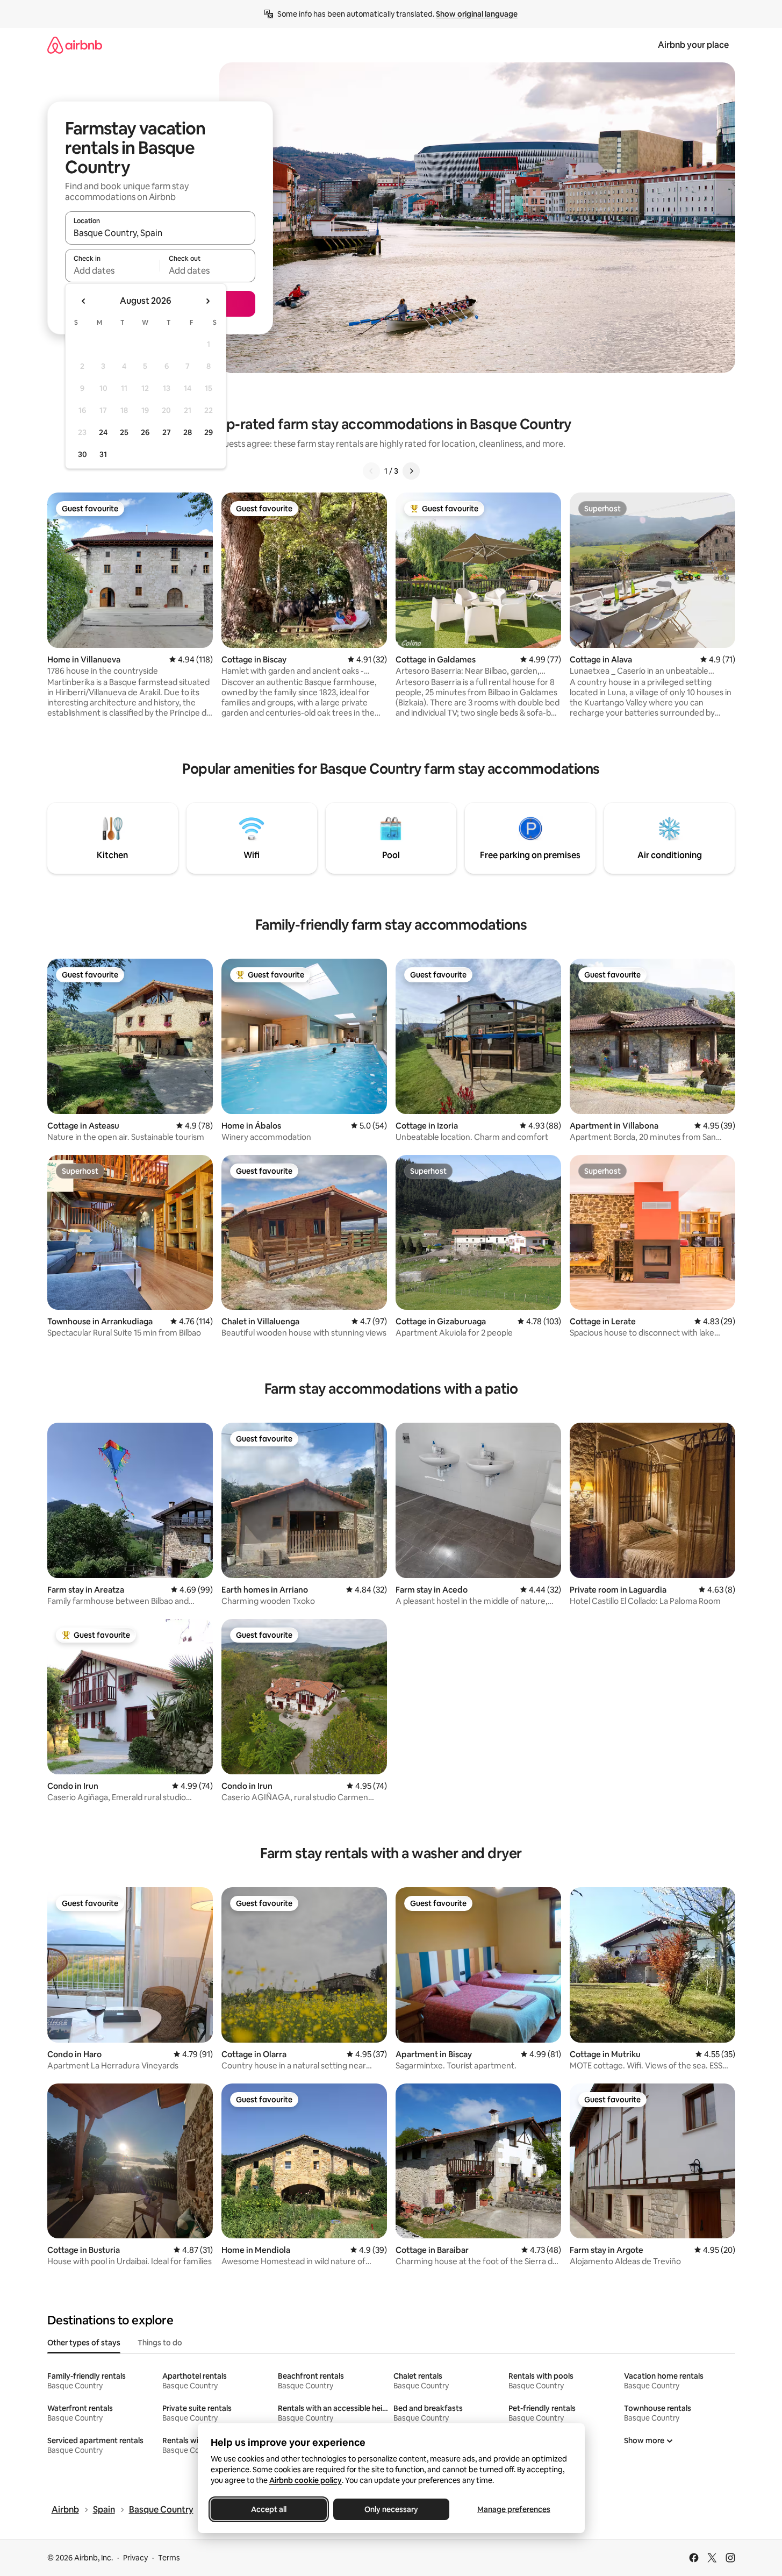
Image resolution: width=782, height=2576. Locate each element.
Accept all (269, 2509)
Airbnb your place (693, 45)
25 (124, 432)
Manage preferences (514, 2509)
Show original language (477, 14)
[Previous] (371, 471)
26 (145, 432)
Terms (169, 2558)
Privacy (135, 2558)
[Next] (411, 471)
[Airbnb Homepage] (75, 45)
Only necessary (391, 2509)
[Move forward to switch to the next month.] (207, 301)
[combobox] (160, 233)
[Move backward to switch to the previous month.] (84, 301)
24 (103, 432)
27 (167, 432)
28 (188, 432)
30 (82, 454)
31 (103, 454)
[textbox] (113, 270)
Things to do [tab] (160, 2343)
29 (209, 432)
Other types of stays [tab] (84, 2343)
